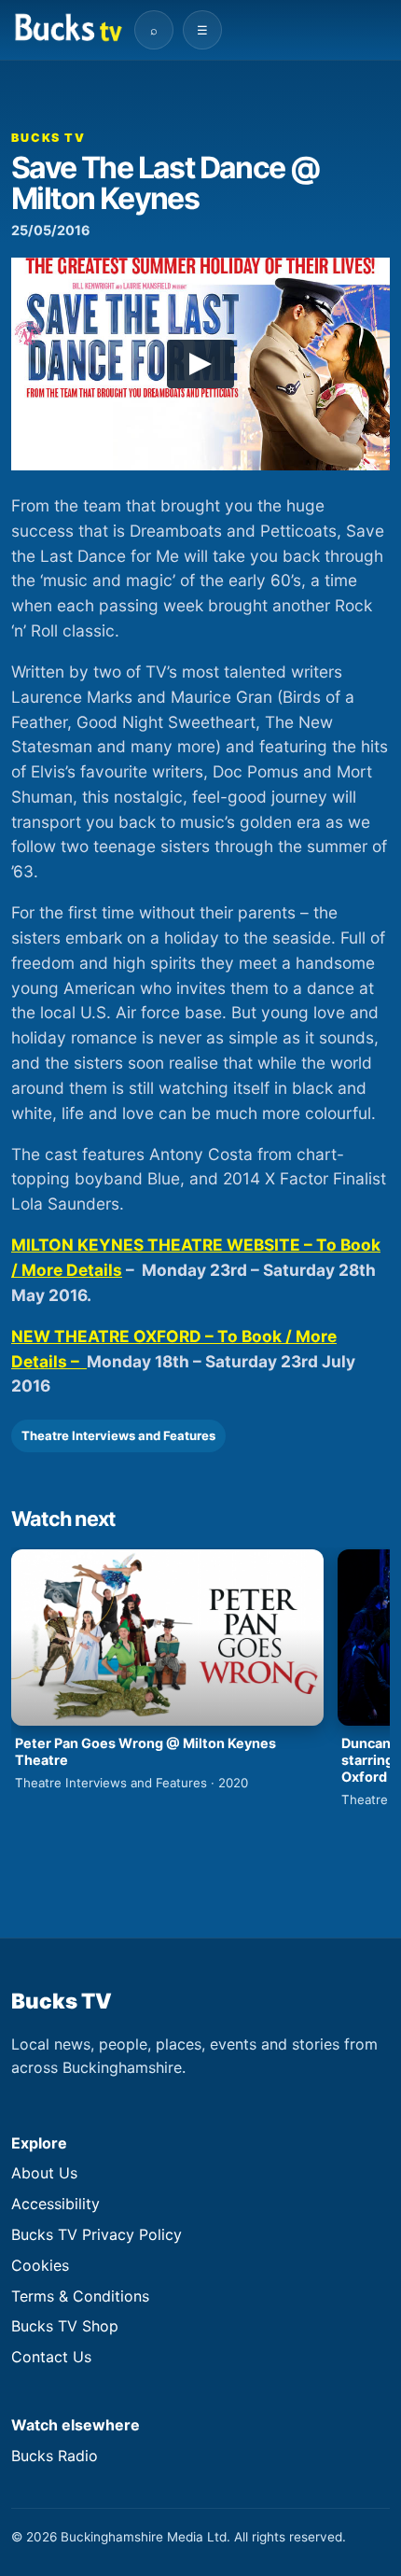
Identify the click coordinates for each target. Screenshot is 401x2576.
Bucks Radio (55, 2456)
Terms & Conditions (80, 2296)
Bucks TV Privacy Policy (97, 2234)
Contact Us (51, 2357)
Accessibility (55, 2204)
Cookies (40, 2265)
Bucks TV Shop (65, 2326)
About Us (44, 2173)
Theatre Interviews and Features (118, 1435)
